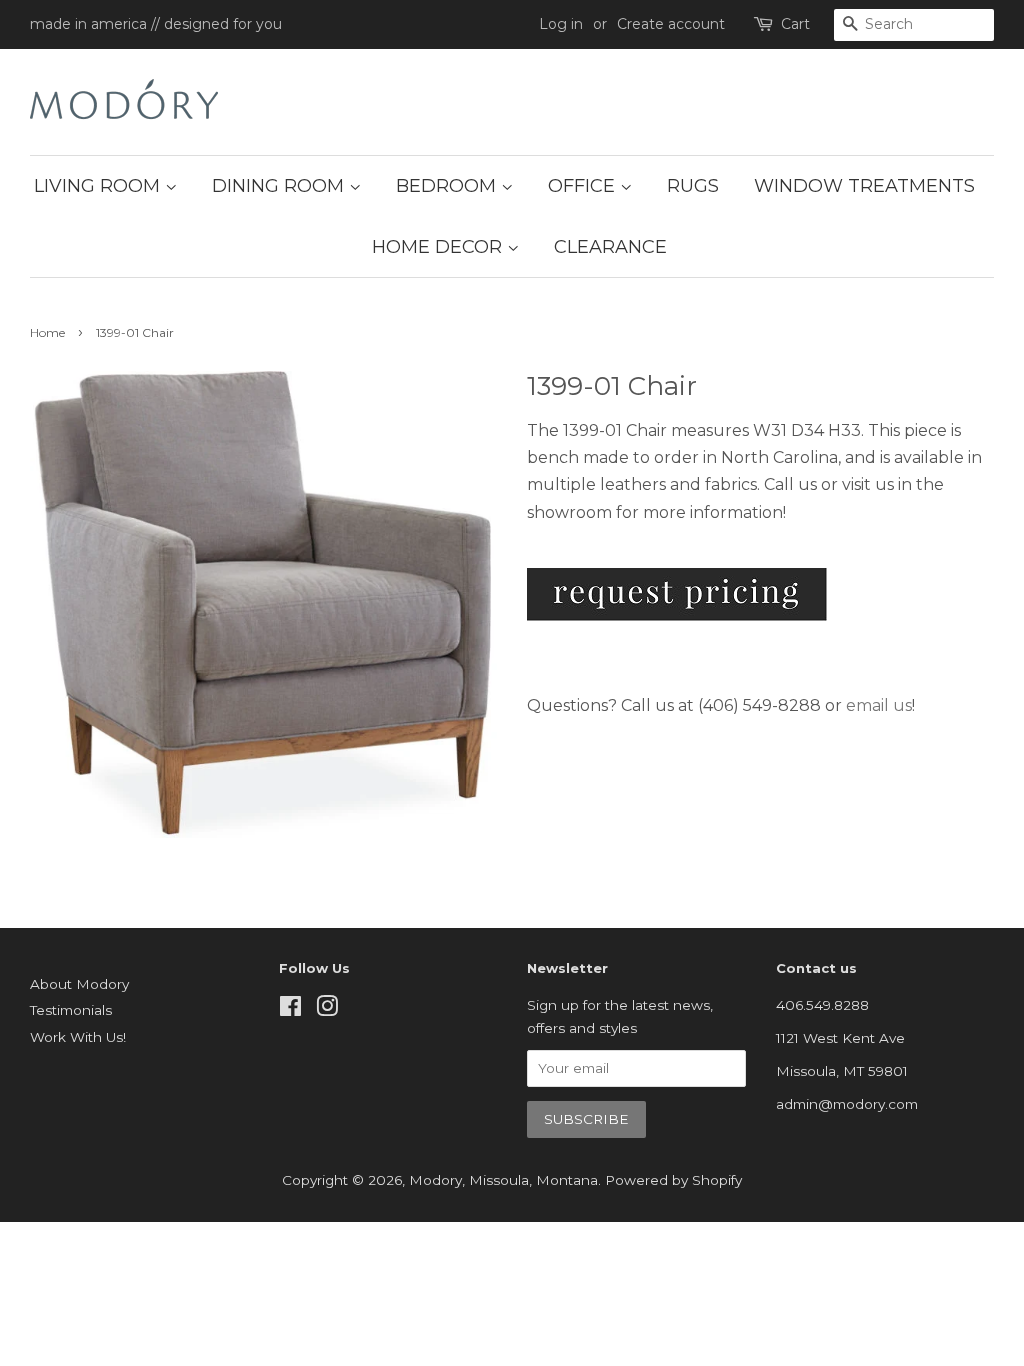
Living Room (99, 186)
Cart (795, 24)
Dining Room (280, 186)
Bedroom (448, 186)
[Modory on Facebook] (290, 1010)
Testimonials (71, 1010)
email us (879, 705)
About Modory (79, 984)
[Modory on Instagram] (327, 1010)
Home (47, 332)
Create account (671, 24)
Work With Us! (78, 1037)
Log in (561, 24)
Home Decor (439, 247)
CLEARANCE (610, 247)
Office (584, 186)
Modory (435, 1180)
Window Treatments (864, 186)
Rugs (693, 186)
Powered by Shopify (673, 1180)
